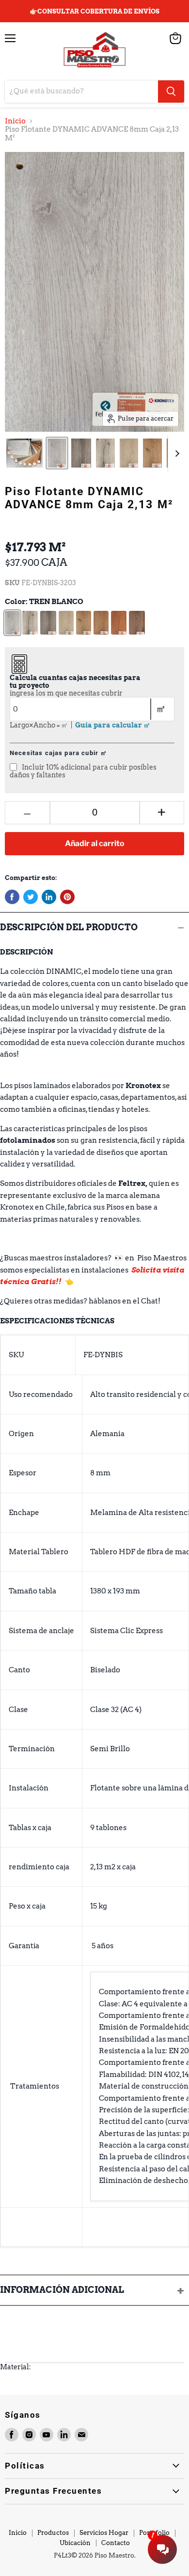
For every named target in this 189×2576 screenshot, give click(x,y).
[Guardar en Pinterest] (67, 897)
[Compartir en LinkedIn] (49, 897)
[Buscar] (171, 91)
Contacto (116, 2543)
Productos (53, 2533)
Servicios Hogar (104, 2533)
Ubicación (75, 2543)
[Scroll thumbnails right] (175, 454)
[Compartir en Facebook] (12, 897)
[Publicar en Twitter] (31, 897)
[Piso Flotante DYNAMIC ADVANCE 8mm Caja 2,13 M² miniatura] (24, 453)
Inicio (15, 121)
